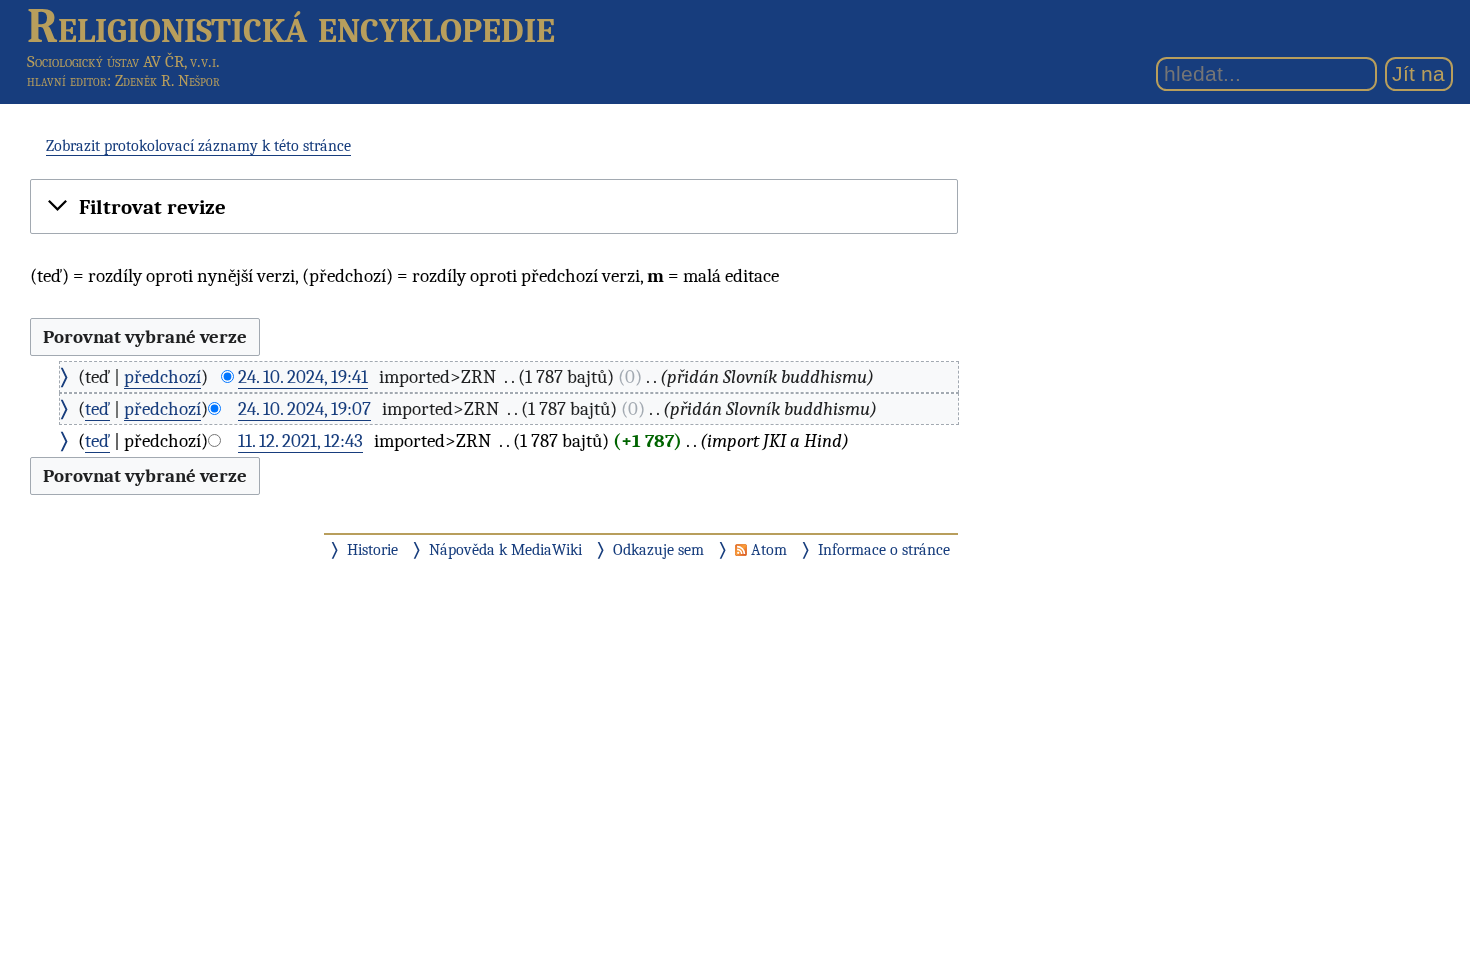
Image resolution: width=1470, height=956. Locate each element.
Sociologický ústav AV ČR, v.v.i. (123, 61)
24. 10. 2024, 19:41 (303, 377)
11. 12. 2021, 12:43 (300, 441)
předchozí (162, 377)
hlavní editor (67, 81)
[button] (494, 208)
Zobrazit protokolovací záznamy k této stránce (198, 146)
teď (97, 409)
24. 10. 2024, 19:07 (304, 409)
